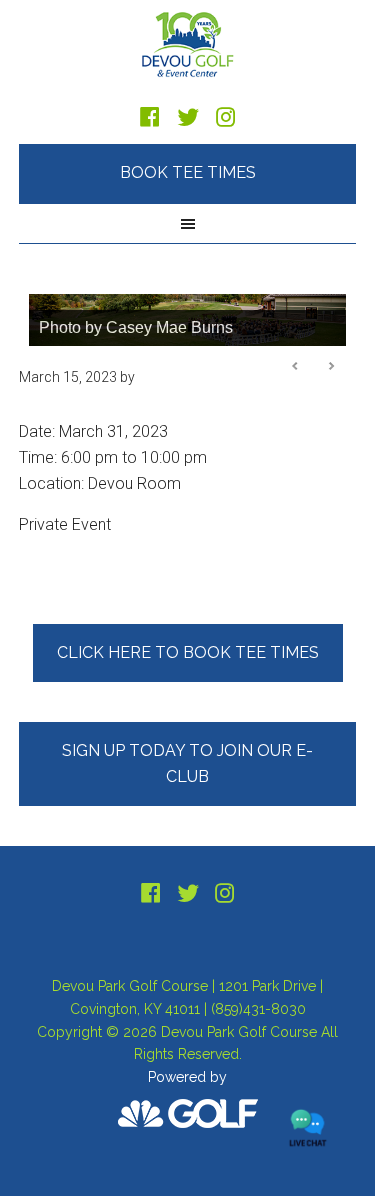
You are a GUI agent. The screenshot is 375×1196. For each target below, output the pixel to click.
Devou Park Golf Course (188, 45)
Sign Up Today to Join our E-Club (187, 763)
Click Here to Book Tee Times (188, 652)
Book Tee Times (188, 172)
